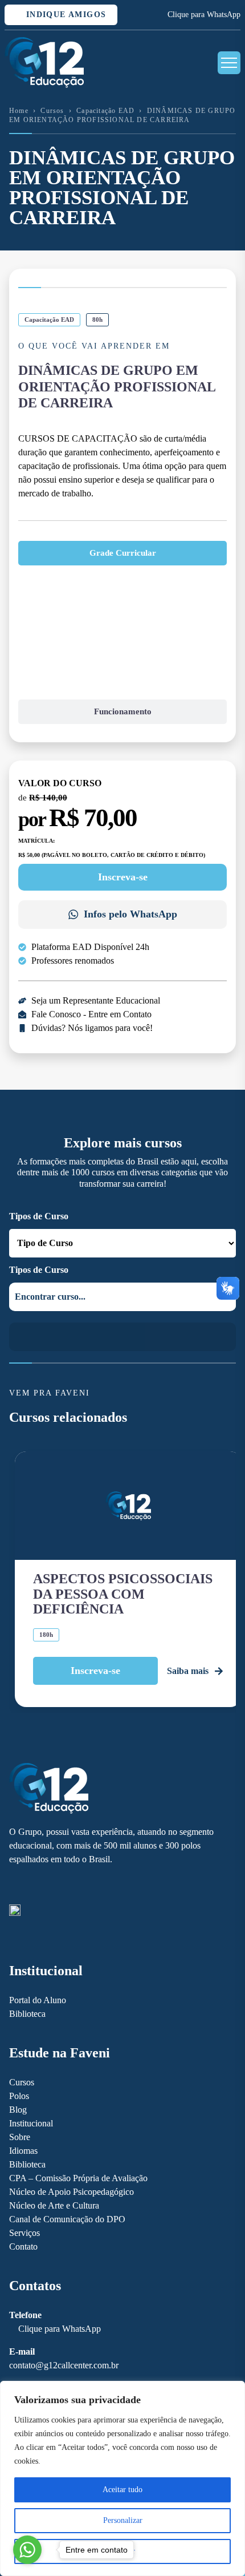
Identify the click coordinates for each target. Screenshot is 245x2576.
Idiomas (23, 2151)
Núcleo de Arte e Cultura (54, 2205)
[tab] (122, 553)
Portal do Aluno (38, 2000)
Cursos (52, 111)
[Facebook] (15, 1885)
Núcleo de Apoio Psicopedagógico (72, 2192)
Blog (18, 2110)
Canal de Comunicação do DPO (67, 2219)
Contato (23, 2247)
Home (19, 111)
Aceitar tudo (122, 2490)
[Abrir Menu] (229, 63)
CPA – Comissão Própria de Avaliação (78, 2178)
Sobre (20, 2137)
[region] (122, 2478)
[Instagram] (34, 1885)
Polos (19, 2096)
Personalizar (123, 2520)
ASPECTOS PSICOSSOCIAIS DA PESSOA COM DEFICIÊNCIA (123, 1594)
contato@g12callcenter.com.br (64, 2365)
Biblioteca (27, 2014)
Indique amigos (64, 15)
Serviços (24, 2233)
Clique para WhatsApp (204, 15)
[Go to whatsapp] (27, 2550)
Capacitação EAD (105, 111)
